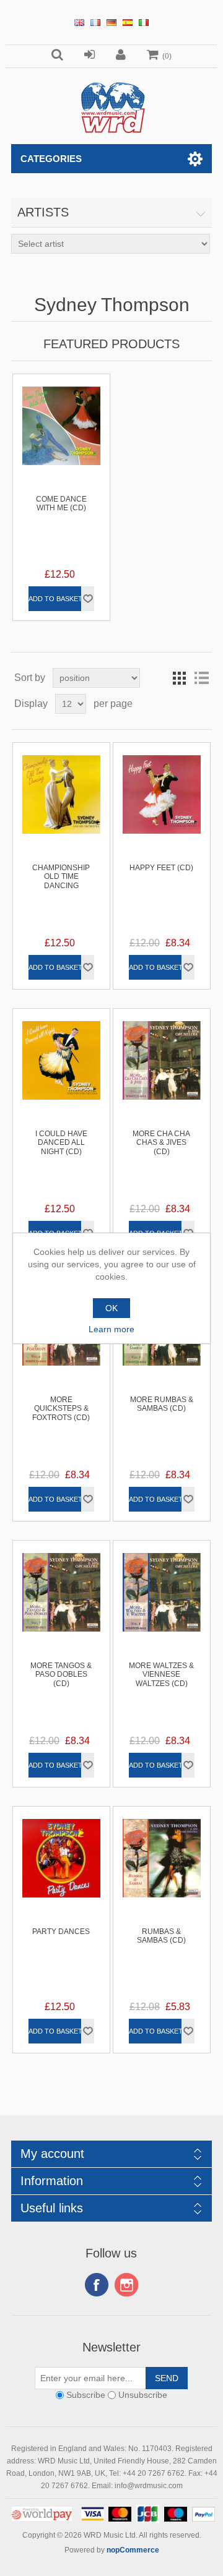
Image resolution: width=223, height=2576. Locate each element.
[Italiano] (144, 22)
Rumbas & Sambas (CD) (161, 1936)
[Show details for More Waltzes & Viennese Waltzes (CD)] (162, 1589)
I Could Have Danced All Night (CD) (61, 1143)
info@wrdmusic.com (149, 2486)
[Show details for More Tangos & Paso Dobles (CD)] (62, 1589)
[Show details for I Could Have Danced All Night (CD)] (62, 1057)
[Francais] (95, 22)
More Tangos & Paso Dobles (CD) (61, 1675)
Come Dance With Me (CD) (61, 503)
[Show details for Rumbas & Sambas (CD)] (162, 1855)
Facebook (97, 2285)
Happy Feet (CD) (161, 868)
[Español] (128, 22)
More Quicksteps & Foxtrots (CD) (61, 1409)
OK (111, 1308)
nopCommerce (133, 2550)
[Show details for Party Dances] (62, 1855)
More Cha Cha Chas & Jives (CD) (161, 1143)
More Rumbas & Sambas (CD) (162, 1404)
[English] (79, 22)
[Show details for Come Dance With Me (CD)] (62, 423)
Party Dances (61, 1932)
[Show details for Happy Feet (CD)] (162, 791)
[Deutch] (111, 22)
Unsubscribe (143, 2395)
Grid (179, 678)
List (201, 678)
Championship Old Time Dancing (61, 877)
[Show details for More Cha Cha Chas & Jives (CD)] (162, 1057)
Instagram (126, 2285)
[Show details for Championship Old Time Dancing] (62, 791)
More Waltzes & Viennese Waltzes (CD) (161, 1675)
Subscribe (86, 2395)
